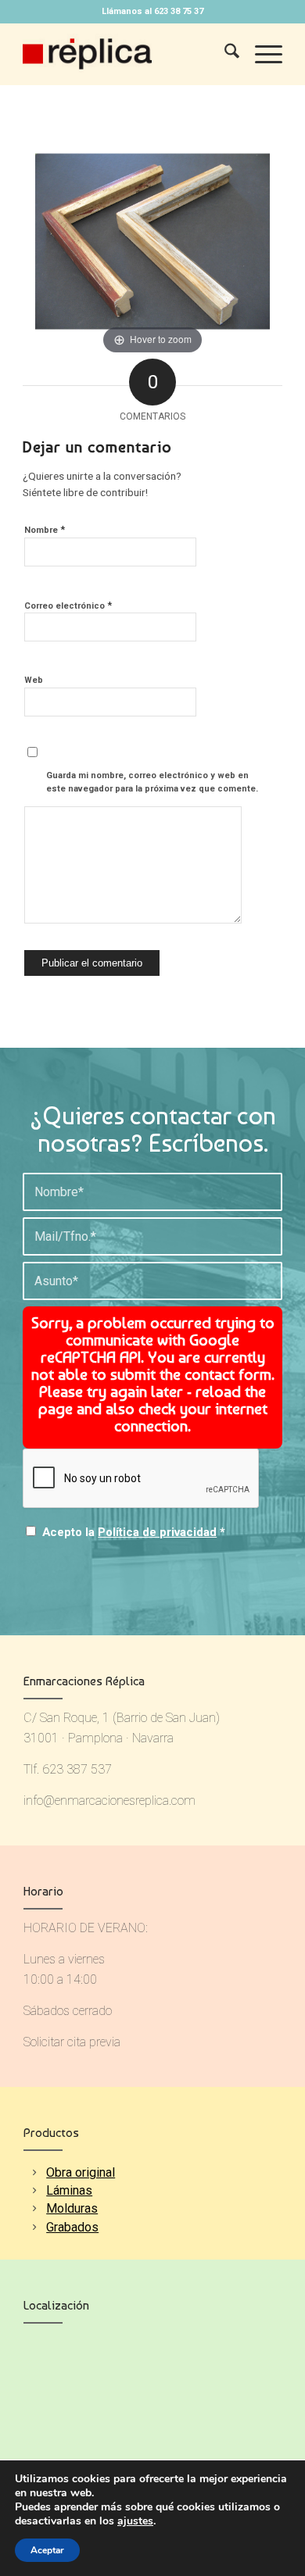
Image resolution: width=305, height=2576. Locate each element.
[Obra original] (34, 2172)
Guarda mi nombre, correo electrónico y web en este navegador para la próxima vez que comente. (152, 782)
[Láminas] (34, 2190)
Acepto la (134, 1532)
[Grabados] (34, 2227)
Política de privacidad (157, 1532)
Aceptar (47, 2550)
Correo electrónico (68, 605)
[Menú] (261, 54)
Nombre (45, 529)
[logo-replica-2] (126, 54)
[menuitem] (224, 54)
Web (34, 680)
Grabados (72, 2227)
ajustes (135, 2521)
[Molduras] (34, 2208)
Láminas (69, 2190)
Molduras (72, 2208)
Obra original (81, 2172)
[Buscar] (224, 54)
